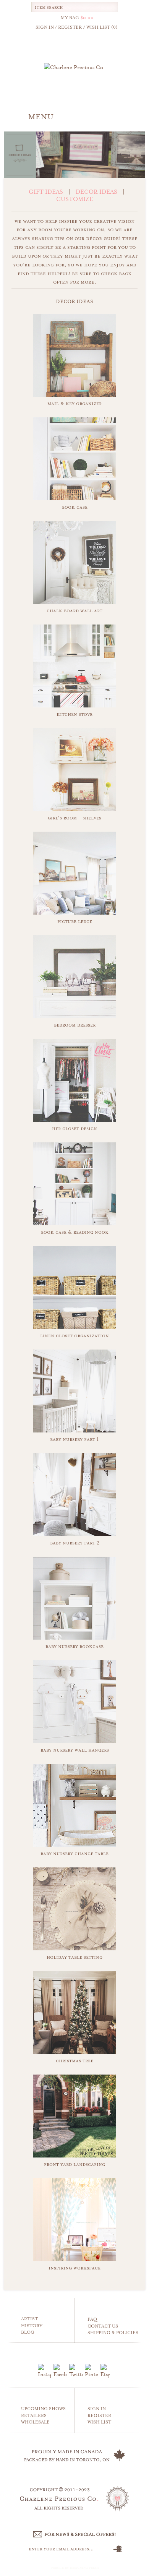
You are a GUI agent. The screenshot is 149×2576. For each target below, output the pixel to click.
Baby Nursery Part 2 (75, 1543)
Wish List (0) (102, 27)
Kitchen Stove (74, 714)
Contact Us (103, 2326)
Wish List (99, 2422)
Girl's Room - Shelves (74, 818)
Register (99, 2416)
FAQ (92, 2319)
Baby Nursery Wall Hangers (75, 1750)
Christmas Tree (74, 2061)
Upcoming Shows (43, 2409)
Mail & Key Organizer (74, 403)
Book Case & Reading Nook (75, 1232)
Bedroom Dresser (75, 1025)
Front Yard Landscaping (74, 2164)
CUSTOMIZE (75, 199)
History (32, 2326)
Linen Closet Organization (74, 1336)
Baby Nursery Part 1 (74, 1439)
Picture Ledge (75, 921)
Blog (28, 2332)
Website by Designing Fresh (75, 2568)
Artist (29, 2319)
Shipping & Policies (113, 2333)
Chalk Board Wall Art (74, 611)
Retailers (34, 2416)
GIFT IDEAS (46, 192)
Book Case (75, 507)
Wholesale (35, 2422)
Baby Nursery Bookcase (74, 1646)
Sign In (97, 2409)
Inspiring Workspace (74, 2268)
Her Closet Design (74, 1128)
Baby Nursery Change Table (74, 1853)
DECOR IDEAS (96, 192)
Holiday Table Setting (74, 1957)
